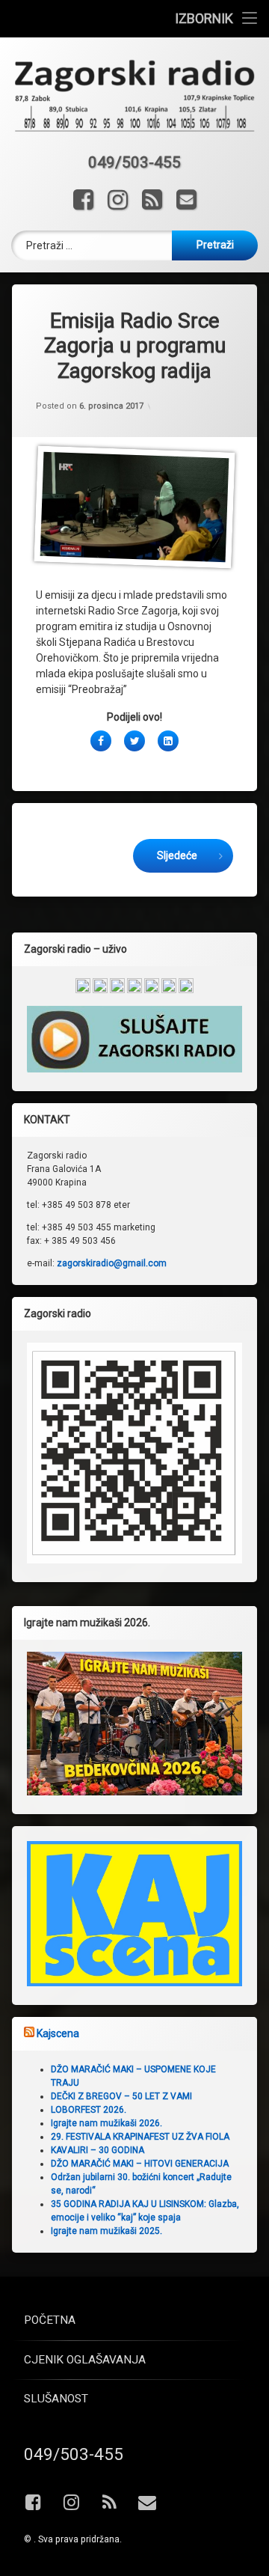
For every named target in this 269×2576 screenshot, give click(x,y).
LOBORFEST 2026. (89, 2110)
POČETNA (50, 2320)
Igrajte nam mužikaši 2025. (106, 2231)
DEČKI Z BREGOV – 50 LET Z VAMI (121, 2096)
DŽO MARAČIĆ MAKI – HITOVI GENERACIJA (140, 2164)
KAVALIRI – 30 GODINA (98, 2150)
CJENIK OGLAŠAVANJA (85, 2360)
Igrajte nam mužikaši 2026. (106, 2123)
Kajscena (58, 2033)
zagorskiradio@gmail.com (112, 1263)
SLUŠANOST (56, 2399)
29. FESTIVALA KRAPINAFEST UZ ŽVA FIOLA (140, 2137)
